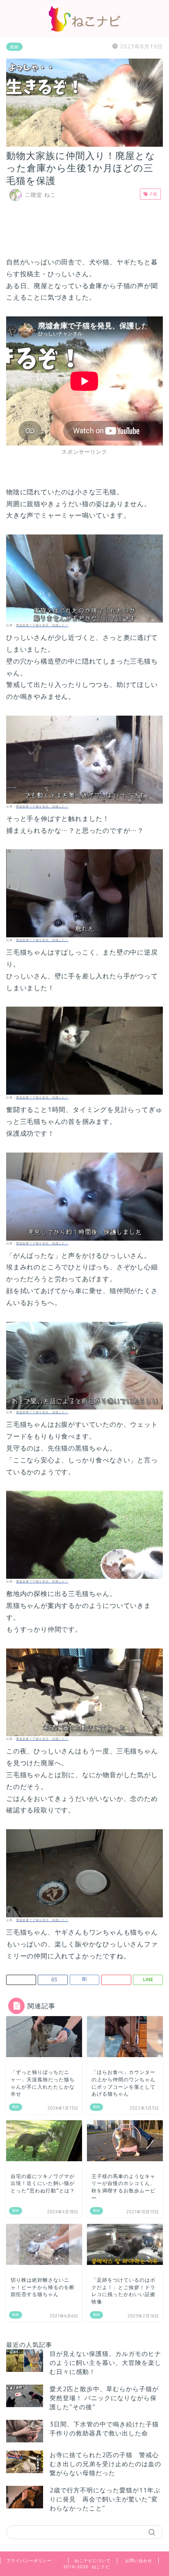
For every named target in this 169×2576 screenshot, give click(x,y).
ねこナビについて (93, 2560)
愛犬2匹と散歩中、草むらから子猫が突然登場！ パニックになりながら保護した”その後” (104, 2398)
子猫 (152, 194)
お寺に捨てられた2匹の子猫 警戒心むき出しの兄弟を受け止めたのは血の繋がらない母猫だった (105, 2464)
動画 (14, 47)
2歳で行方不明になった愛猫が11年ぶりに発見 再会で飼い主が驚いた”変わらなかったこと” (105, 2499)
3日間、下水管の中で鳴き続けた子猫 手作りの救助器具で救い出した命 (107, 2429)
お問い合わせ (139, 2560)
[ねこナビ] (84, 29)
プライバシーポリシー (29, 2560)
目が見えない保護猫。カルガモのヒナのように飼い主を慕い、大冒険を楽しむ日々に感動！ (105, 2363)
